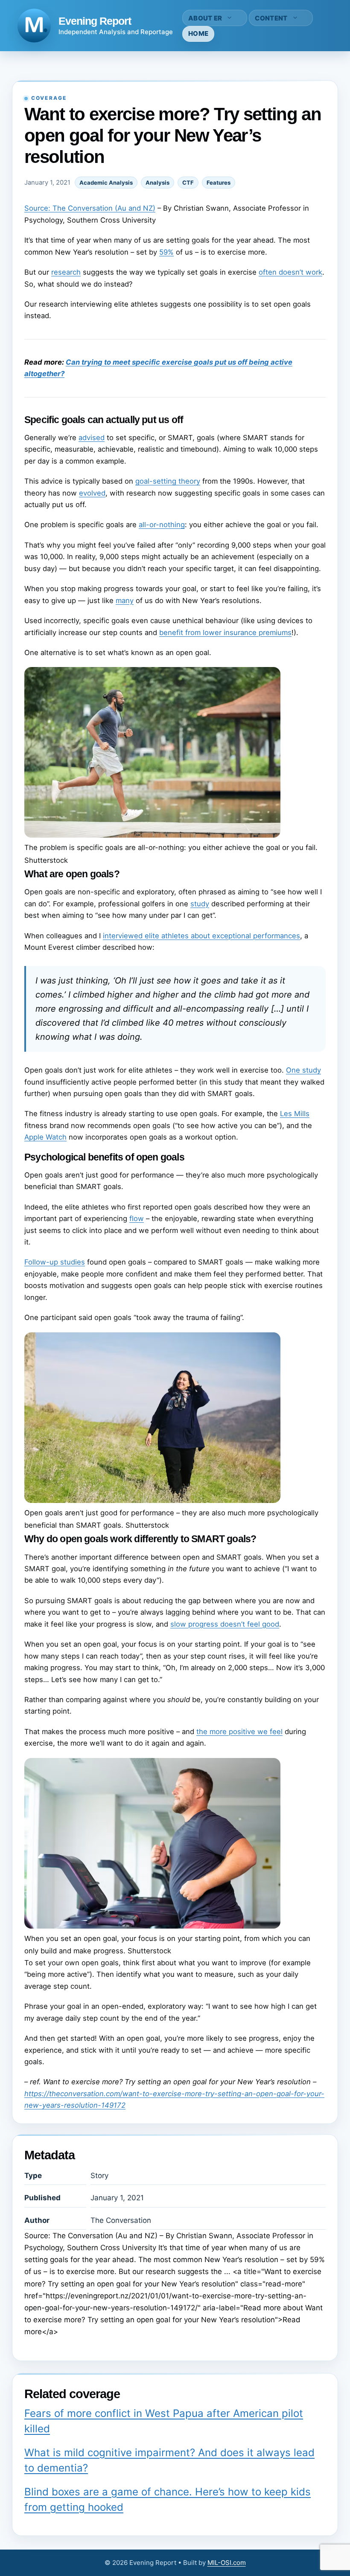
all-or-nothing (162, 525)
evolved (92, 493)
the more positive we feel (239, 1732)
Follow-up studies (55, 1262)
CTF (188, 183)
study (200, 904)
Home (198, 33)
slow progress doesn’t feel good (225, 1624)
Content (271, 18)
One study (303, 1070)
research (66, 272)
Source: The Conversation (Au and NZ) (90, 208)
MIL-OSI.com (227, 2563)
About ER (205, 18)
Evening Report (95, 21)
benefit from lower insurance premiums (225, 632)
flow (137, 1218)
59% (166, 252)
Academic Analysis (106, 183)
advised (92, 438)
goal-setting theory (168, 481)
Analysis (157, 183)
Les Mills (295, 1114)
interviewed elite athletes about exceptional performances (201, 936)
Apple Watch (45, 1137)
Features (219, 183)
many (125, 600)
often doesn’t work (290, 272)
